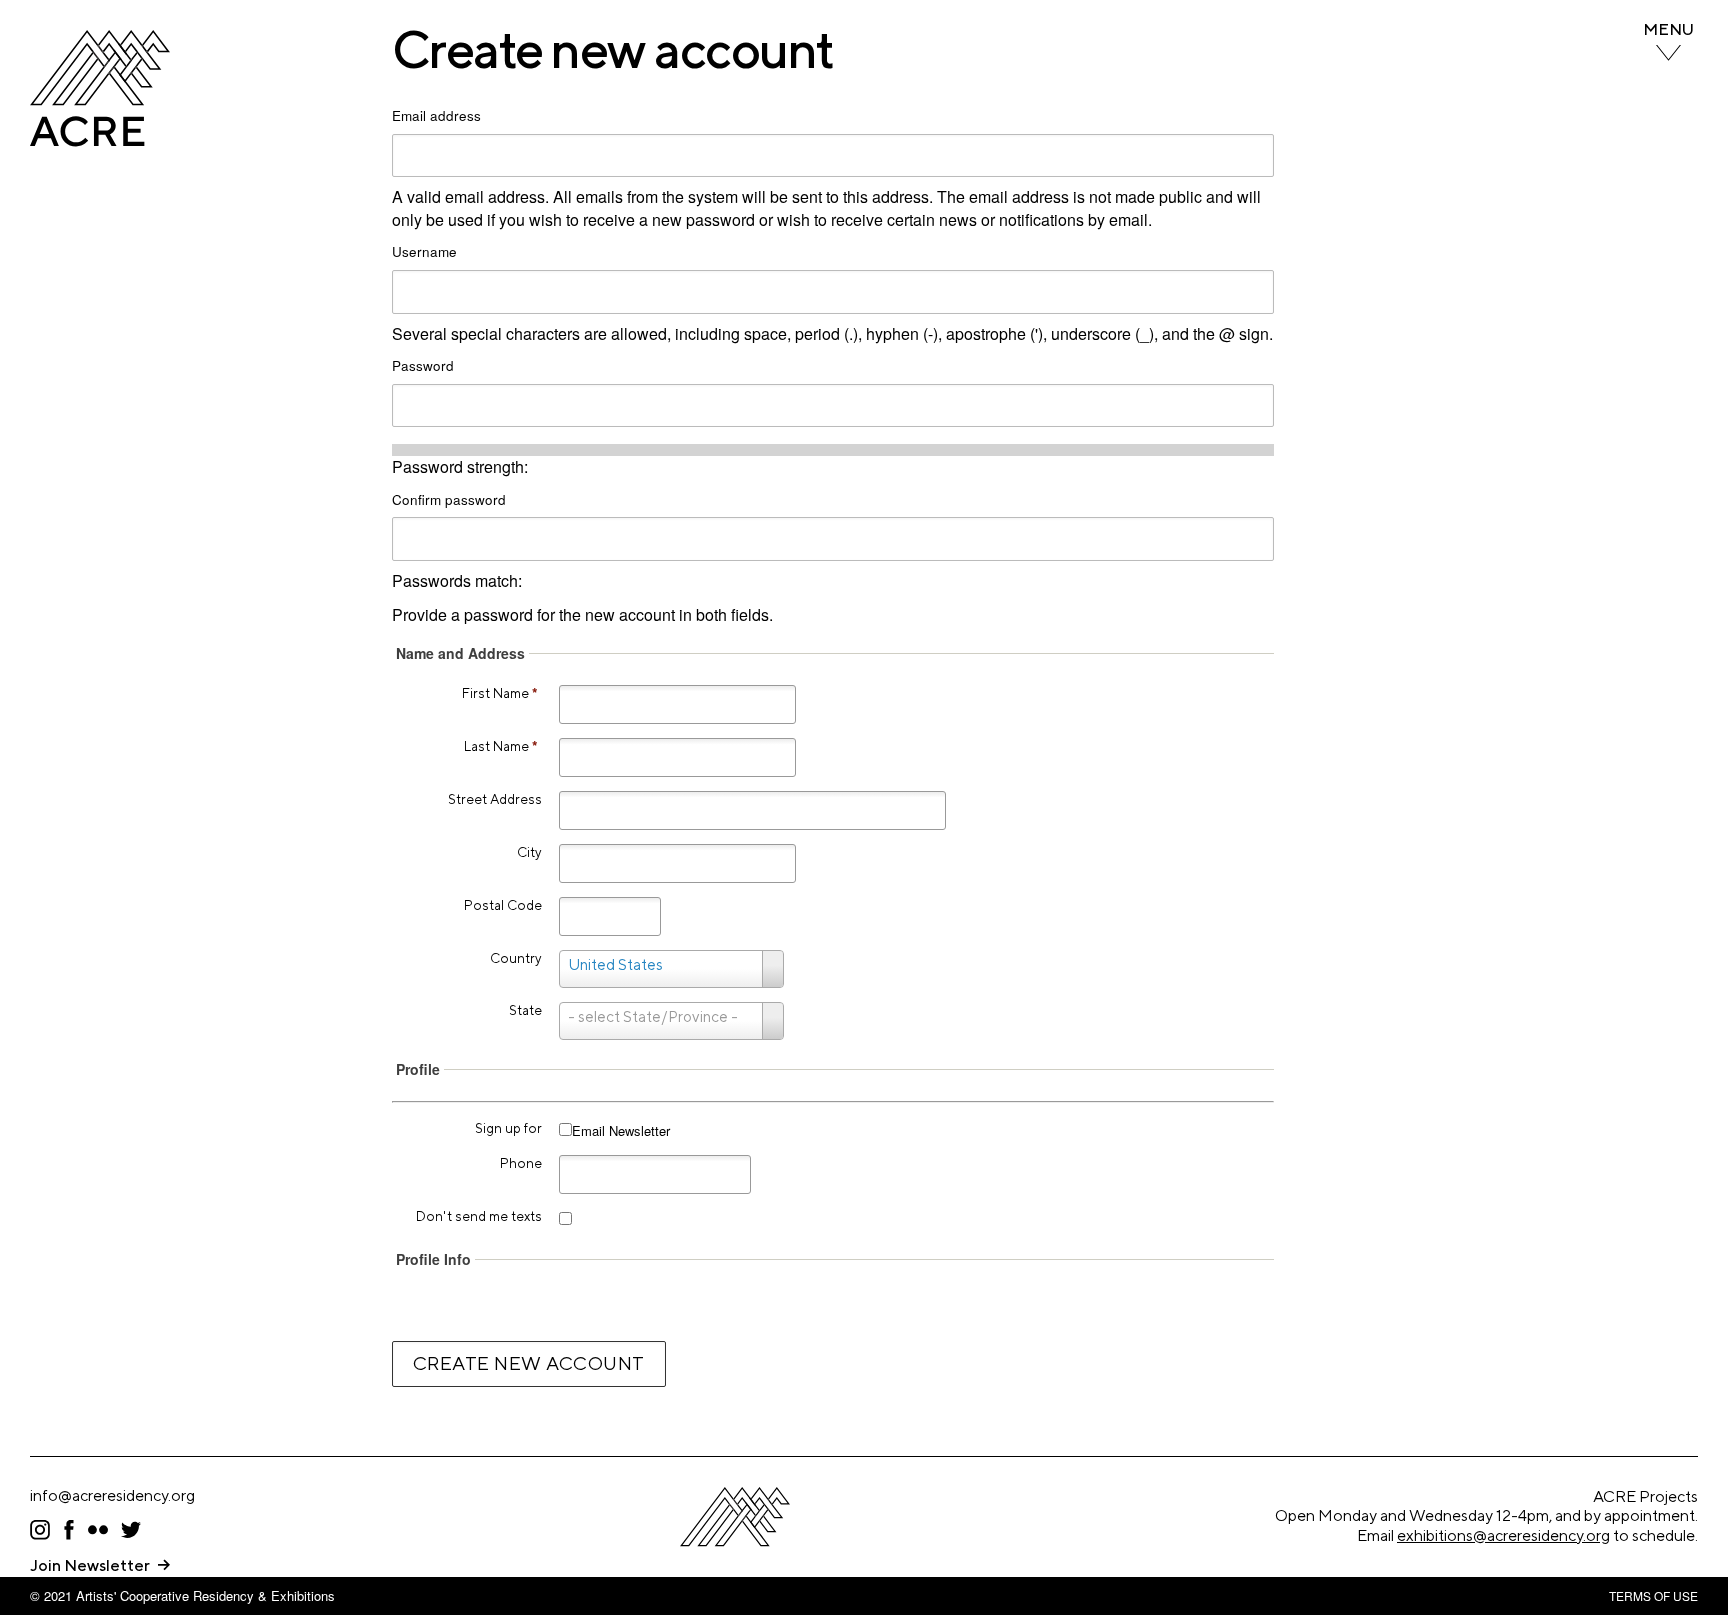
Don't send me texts (479, 1216)
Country (516, 958)
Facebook (69, 1530)
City (529, 852)
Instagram (40, 1530)
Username (424, 252)
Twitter (131, 1530)
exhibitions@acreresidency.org (1503, 1535)
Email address (436, 116)
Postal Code (503, 905)
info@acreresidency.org (112, 1495)
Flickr (98, 1530)
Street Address (495, 799)
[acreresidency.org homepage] (100, 140)
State (525, 1010)
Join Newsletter (90, 1565)
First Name (499, 693)
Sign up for (508, 1128)
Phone (521, 1163)
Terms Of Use (1653, 1595)
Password (423, 366)
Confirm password (449, 500)
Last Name (500, 746)
